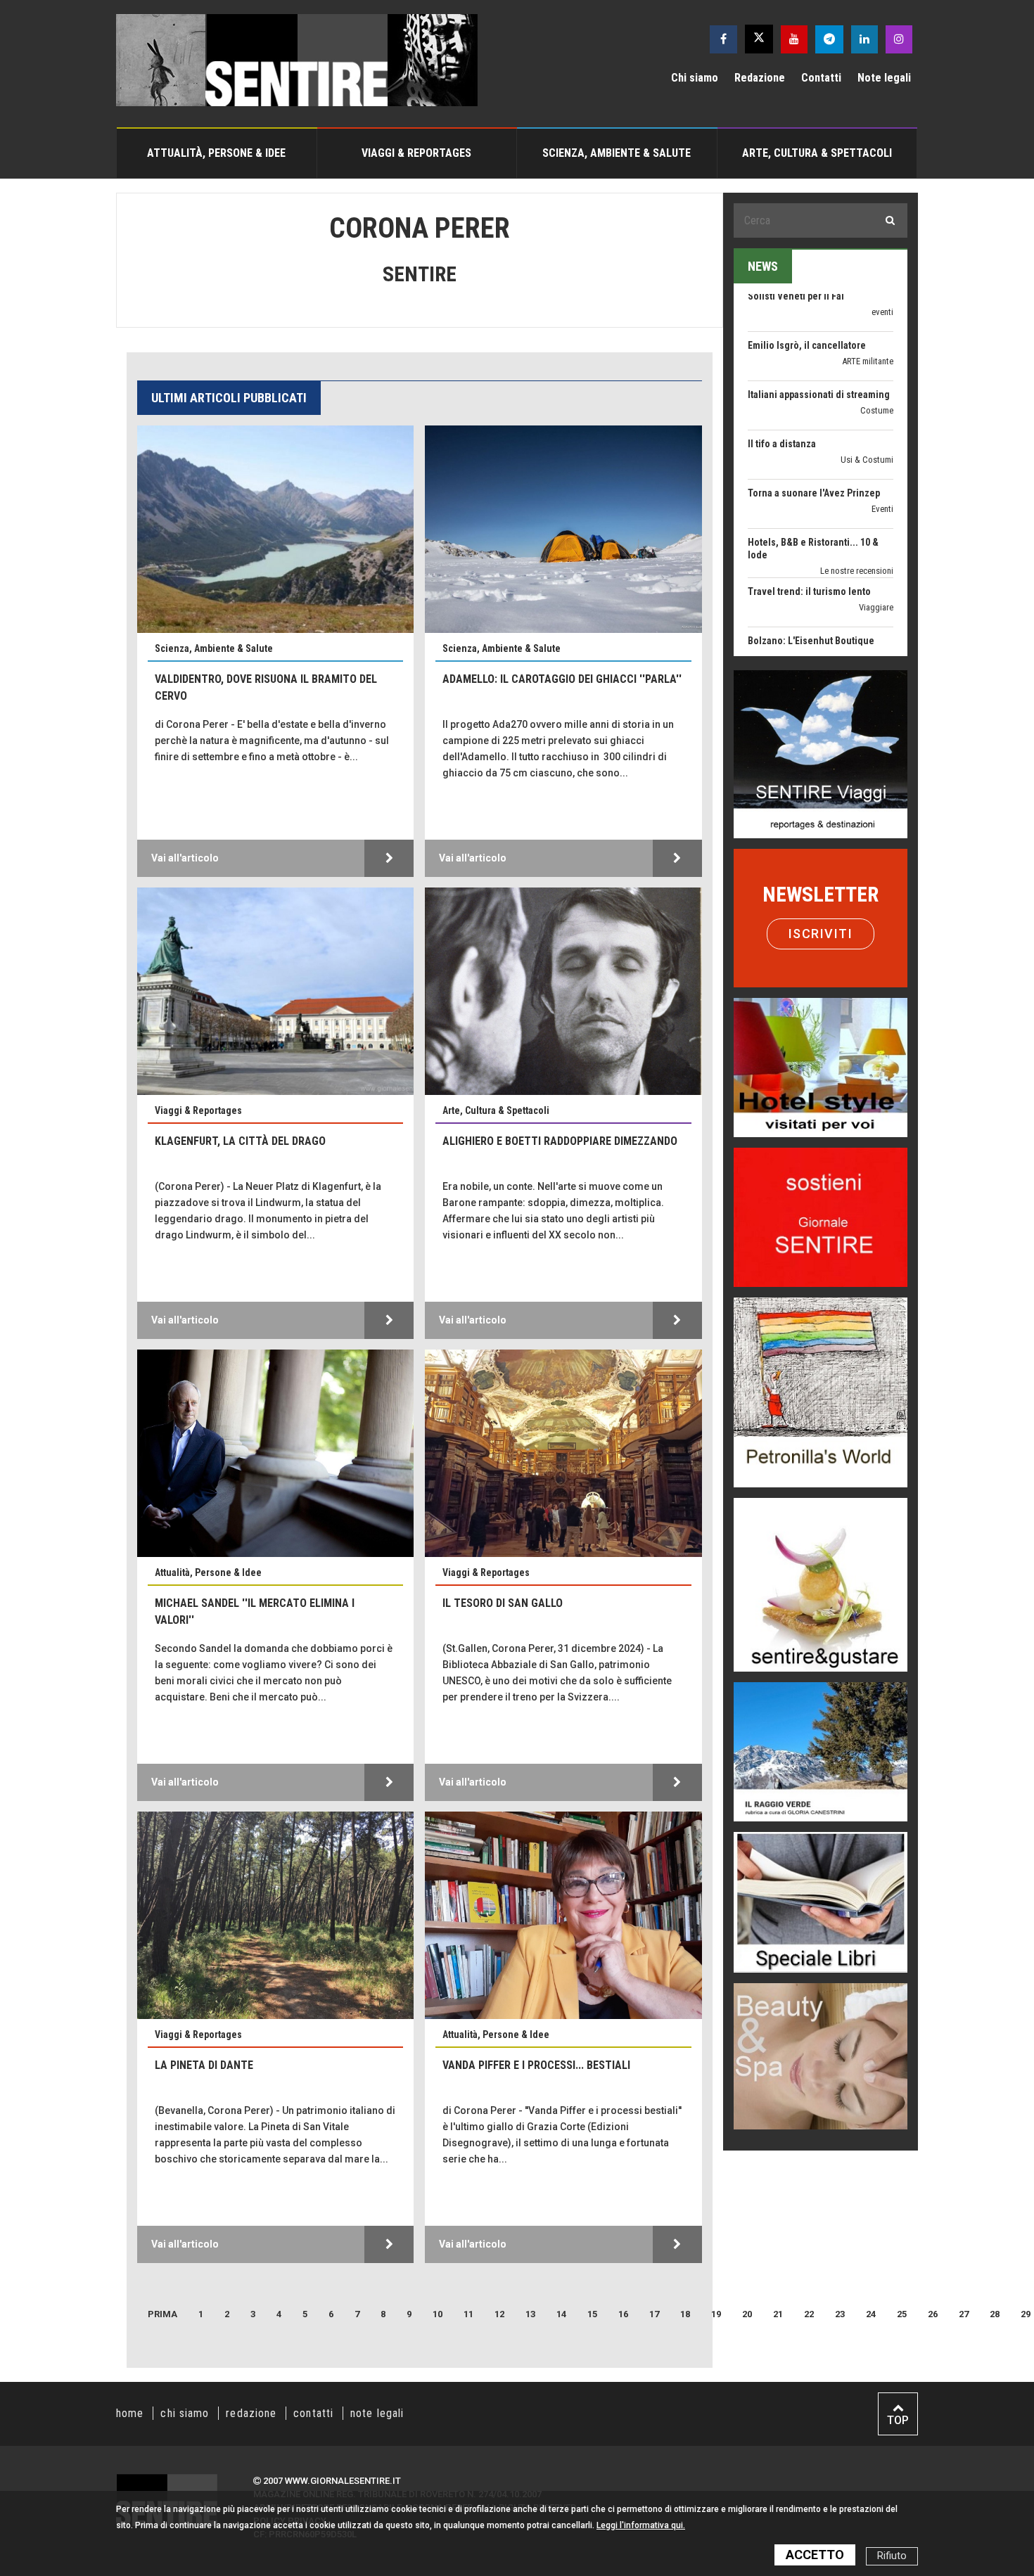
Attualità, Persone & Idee (216, 153)
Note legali (884, 78)
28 (995, 2314)
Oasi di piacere (866, 600)
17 (654, 2314)
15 (592, 2314)
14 (561, 2314)
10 (438, 2314)
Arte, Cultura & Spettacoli (817, 153)
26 (933, 2314)
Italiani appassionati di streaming (819, 326)
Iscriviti (821, 934)
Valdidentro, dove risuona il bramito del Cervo (266, 687)
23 (840, 2314)
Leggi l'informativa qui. (641, 2525)
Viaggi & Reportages (416, 153)
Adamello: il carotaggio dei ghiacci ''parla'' (562, 679)
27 (964, 2314)
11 (468, 2314)
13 (530, 2314)
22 (809, 2314)
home (130, 2413)
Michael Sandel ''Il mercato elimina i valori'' (255, 1611)
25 (902, 2314)
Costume (877, 341)
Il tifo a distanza (782, 375)
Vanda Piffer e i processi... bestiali (536, 2065)
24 (871, 2314)
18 (685, 2314)
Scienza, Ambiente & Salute (617, 153)
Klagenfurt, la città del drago (240, 1141)
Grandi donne (869, 637)
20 (747, 2314)
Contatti (821, 78)
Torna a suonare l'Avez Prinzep (814, 424)
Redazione (760, 78)
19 (716, 2314)
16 (623, 2314)
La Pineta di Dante (204, 2065)
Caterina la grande (787, 621)
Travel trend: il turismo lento (809, 523)
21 (778, 2314)
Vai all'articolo (185, 858)
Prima (162, 2314)
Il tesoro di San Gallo (503, 1603)
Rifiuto (892, 2556)
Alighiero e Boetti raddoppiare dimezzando (560, 1141)
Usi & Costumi (867, 391)
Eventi (882, 440)
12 (499, 2314)
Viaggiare (876, 538)
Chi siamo (695, 78)
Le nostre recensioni (857, 502)
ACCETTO (815, 2555)
